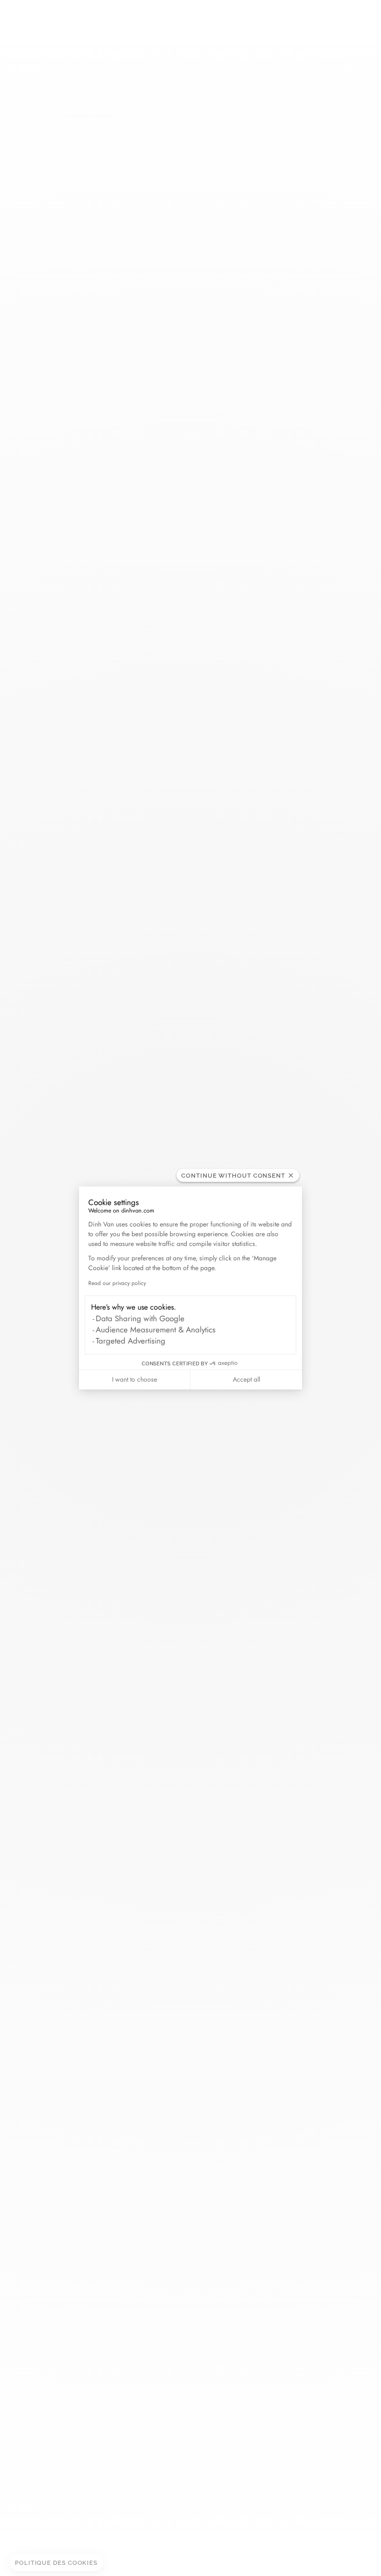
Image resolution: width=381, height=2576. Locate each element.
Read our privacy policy (117, 1283)
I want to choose (135, 1379)
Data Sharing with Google (140, 1318)
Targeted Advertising (131, 1341)
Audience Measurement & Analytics (156, 1330)
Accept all (246, 1379)
